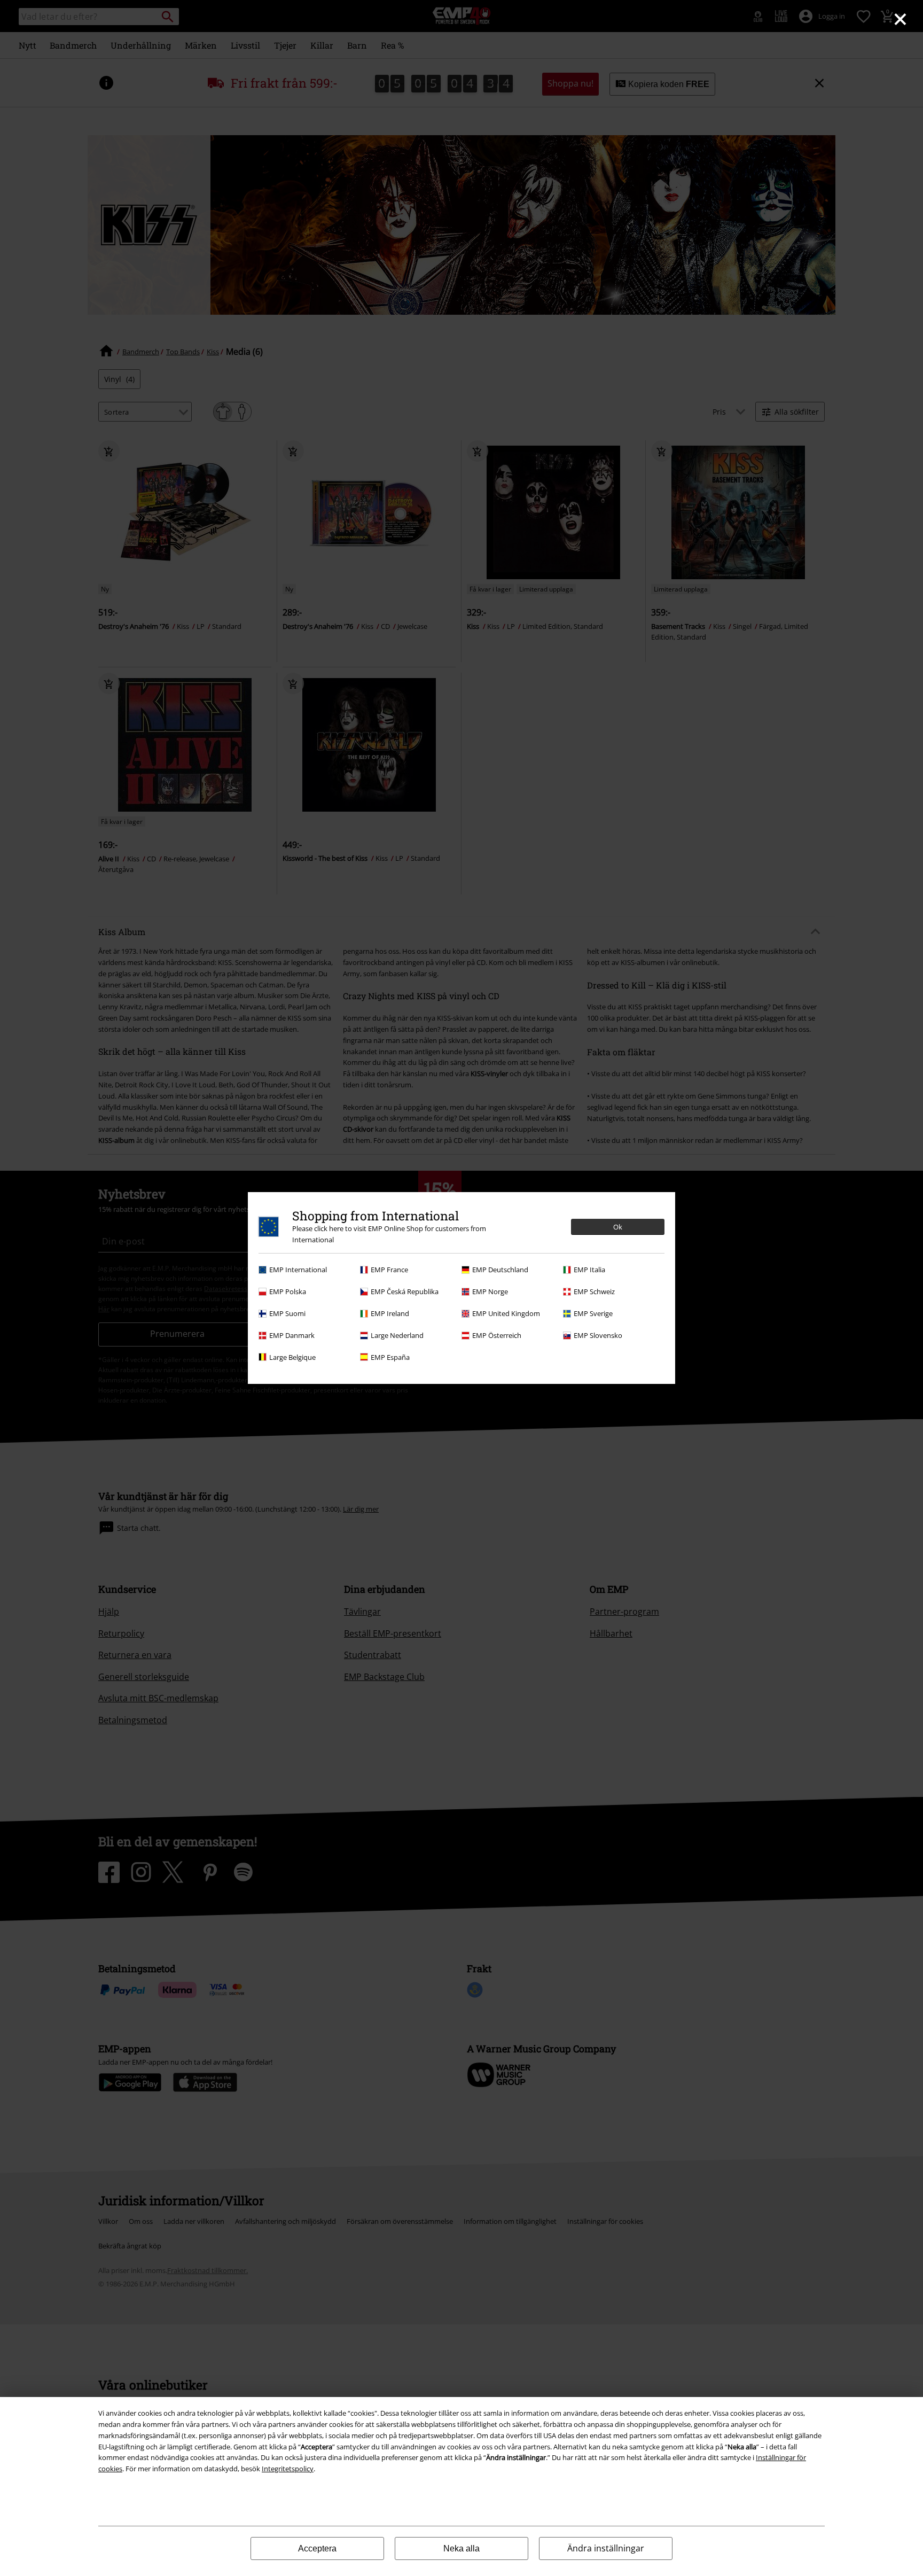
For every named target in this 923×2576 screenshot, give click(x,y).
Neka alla (461, 2548)
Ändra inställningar (606, 2548)
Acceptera (317, 2548)
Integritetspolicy (288, 2469)
